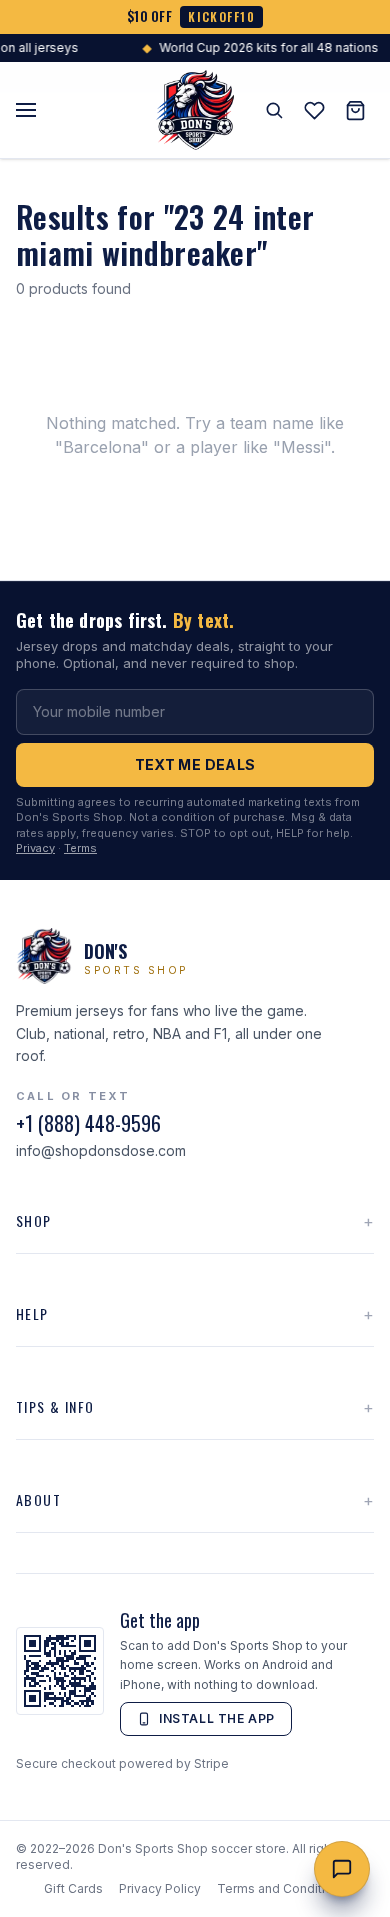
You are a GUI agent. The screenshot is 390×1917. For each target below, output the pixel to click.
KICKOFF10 (221, 16)
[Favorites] (314, 110)
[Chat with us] (342, 1869)
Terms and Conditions (282, 1888)
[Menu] (26, 110)
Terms (80, 848)
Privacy (35, 848)
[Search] (274, 110)
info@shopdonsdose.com (101, 1150)
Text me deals (195, 764)
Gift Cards (73, 1888)
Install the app (217, 1718)
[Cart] (355, 110)
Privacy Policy (160, 1888)
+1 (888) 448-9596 (88, 1123)
